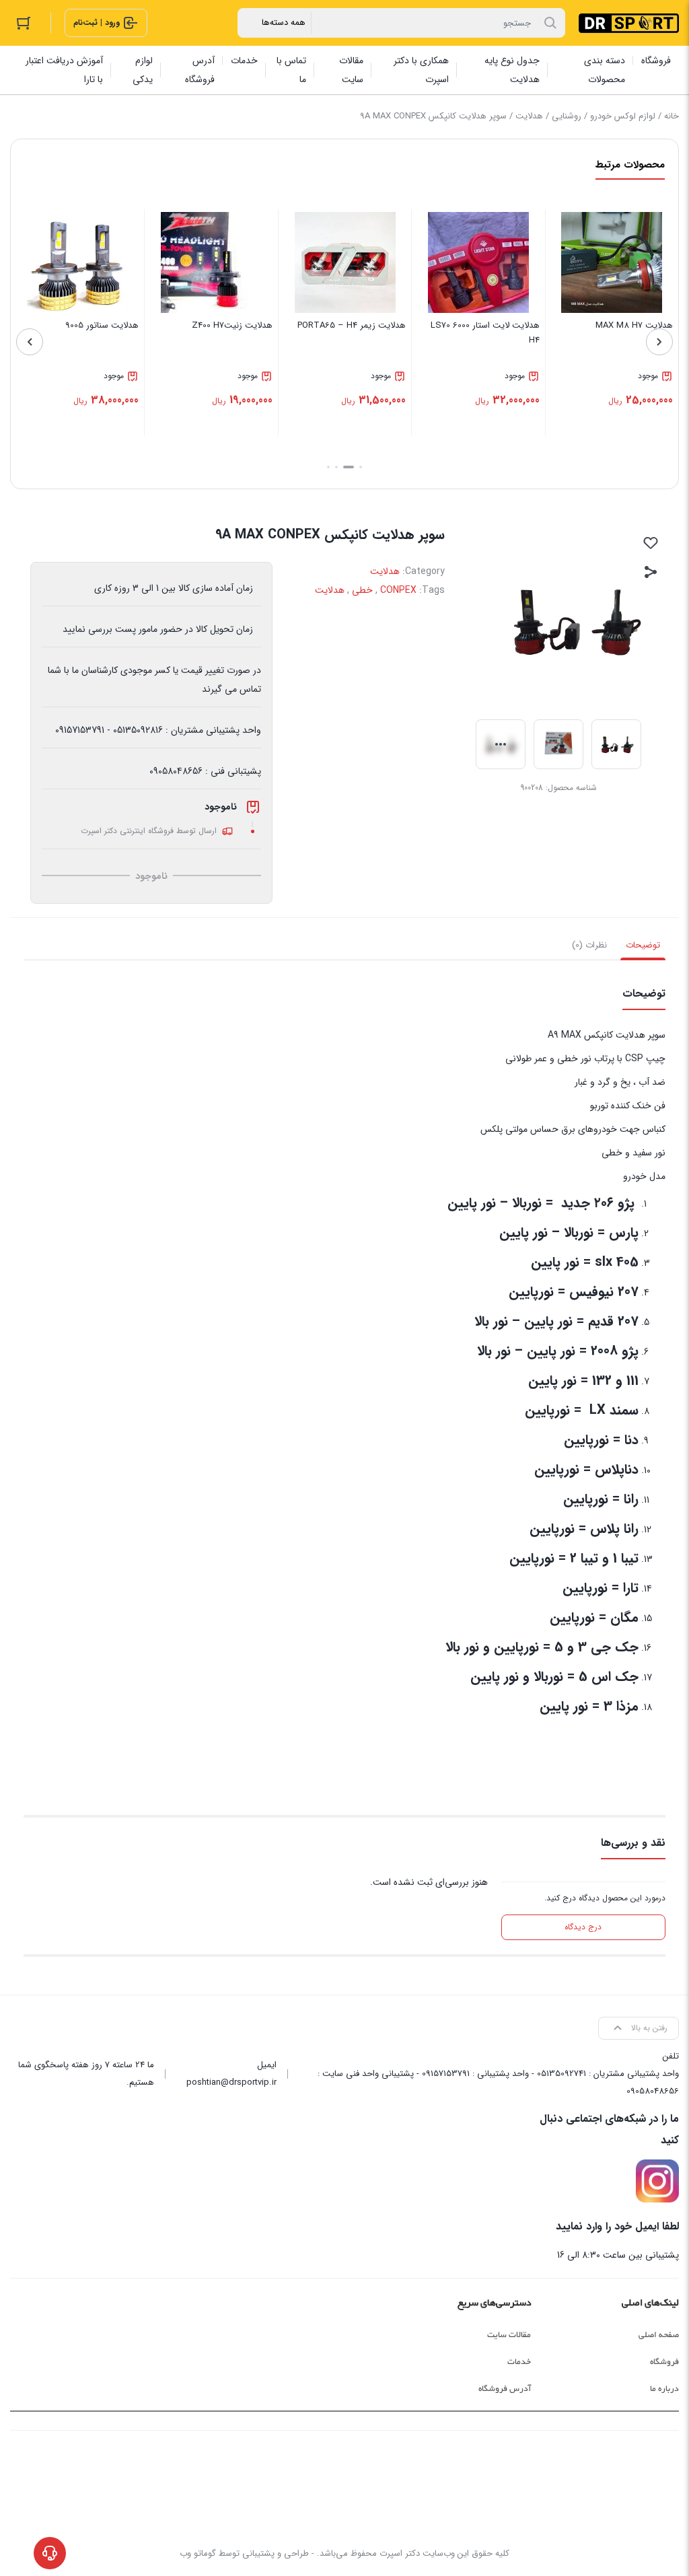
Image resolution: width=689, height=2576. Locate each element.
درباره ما (664, 2389)
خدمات (519, 2362)
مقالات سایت (509, 2335)
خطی (362, 590)
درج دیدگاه (583, 1927)
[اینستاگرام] (657, 2181)
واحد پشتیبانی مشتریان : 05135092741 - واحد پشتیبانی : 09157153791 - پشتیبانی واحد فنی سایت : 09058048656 (498, 2082)
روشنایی (567, 116)
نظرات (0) (589, 945)
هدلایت (529, 116)
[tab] (643, 945)
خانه (672, 116)
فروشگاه (664, 2362)
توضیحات (643, 945)
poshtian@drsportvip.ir (231, 2082)
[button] (361, 467)
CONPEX (398, 590)
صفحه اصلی (659, 2335)
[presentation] (659, 342)
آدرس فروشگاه (505, 2389)
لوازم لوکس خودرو (623, 116)
